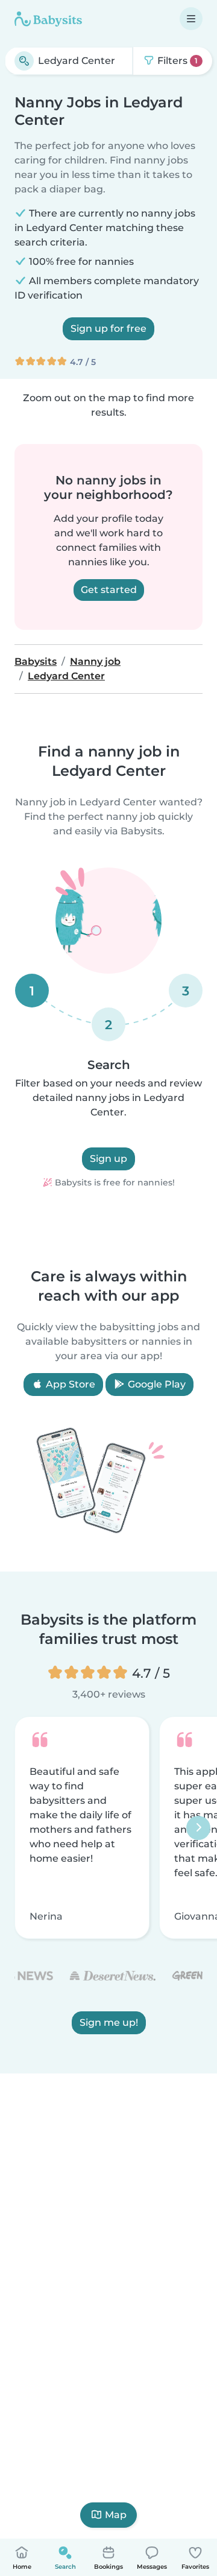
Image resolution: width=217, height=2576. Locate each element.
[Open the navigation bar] (191, 19)
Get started (109, 590)
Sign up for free (108, 328)
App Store (69, 1384)
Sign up (108, 1159)
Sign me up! (109, 2023)
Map (116, 2515)
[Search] (24, 61)
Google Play (156, 1384)
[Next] (198, 1828)
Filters (176, 61)
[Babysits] (48, 19)
